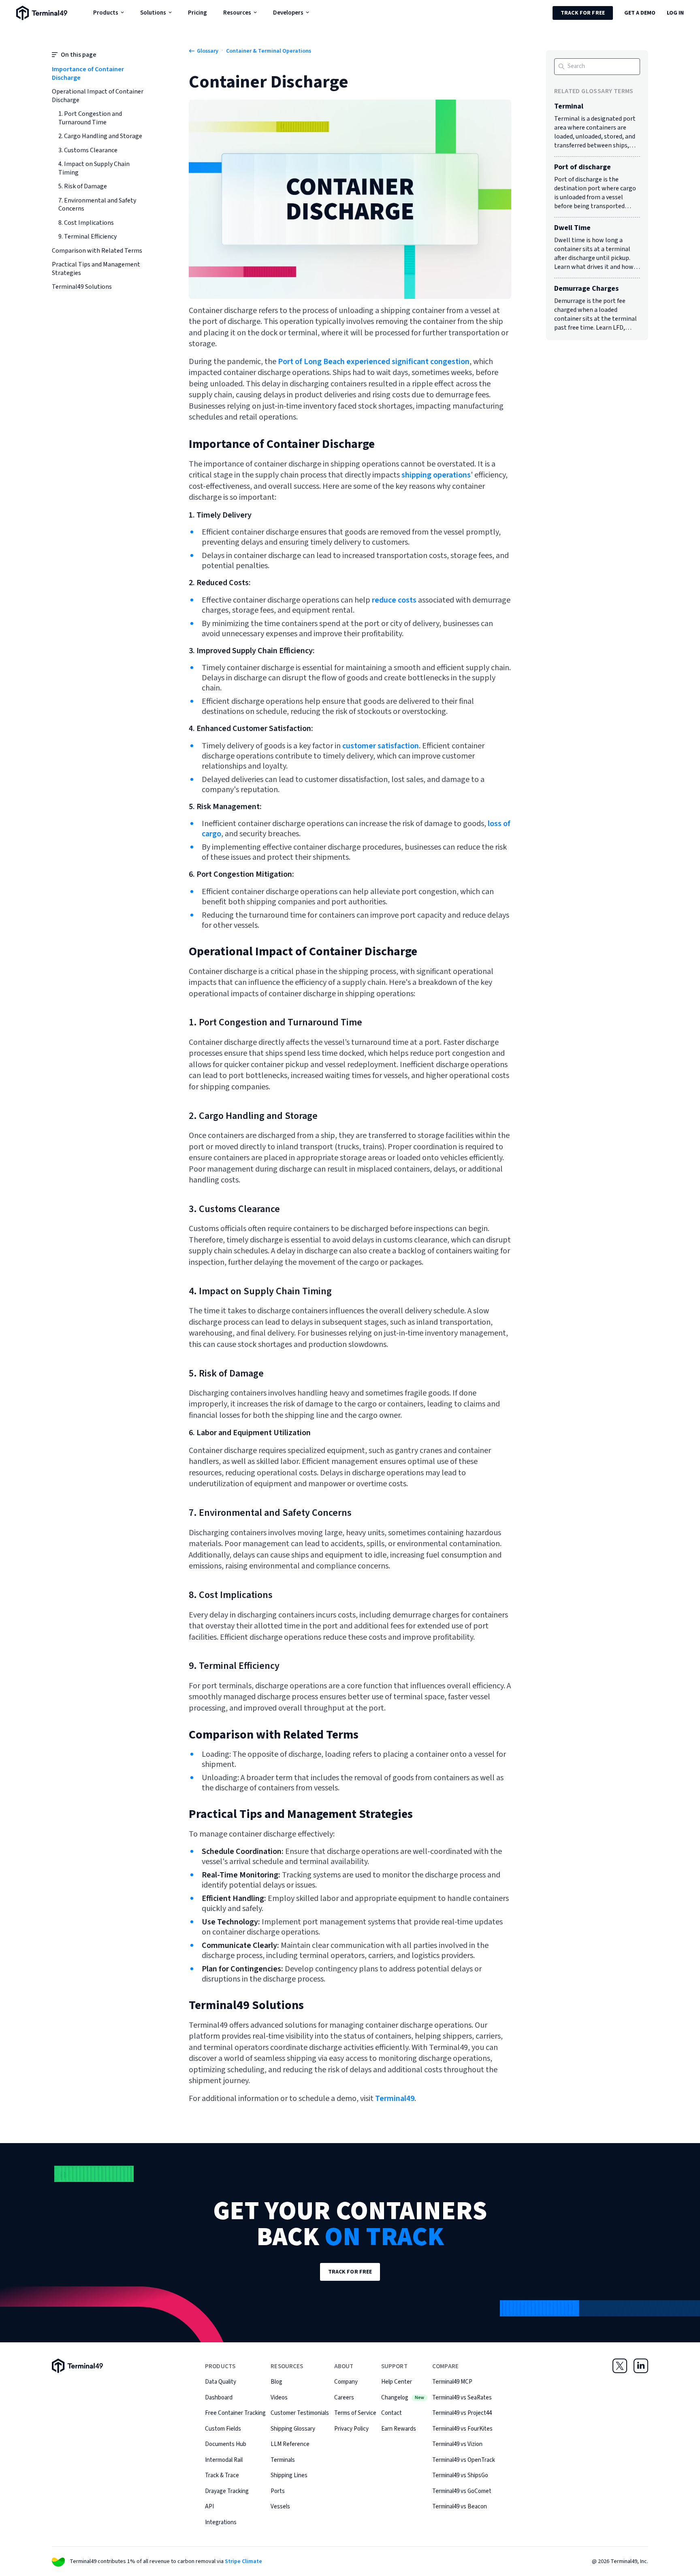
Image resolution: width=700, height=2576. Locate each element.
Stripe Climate (243, 2561)
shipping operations (436, 475)
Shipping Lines (289, 2475)
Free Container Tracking (235, 2413)
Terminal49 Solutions (82, 287)
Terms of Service (355, 2413)
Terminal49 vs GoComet (462, 2491)
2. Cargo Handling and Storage (100, 136)
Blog (276, 2382)
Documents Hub (226, 2444)
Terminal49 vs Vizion (457, 2444)
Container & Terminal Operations (269, 51)
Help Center (397, 2382)
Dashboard (219, 2398)
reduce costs (394, 600)
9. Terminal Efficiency (87, 237)
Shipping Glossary (293, 2429)
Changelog (403, 2398)
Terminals (283, 2460)
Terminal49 (394, 2099)
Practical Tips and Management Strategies (96, 269)
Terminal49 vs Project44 (462, 2413)
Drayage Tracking (227, 2491)
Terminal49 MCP (452, 2382)
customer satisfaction (381, 746)
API (209, 2507)
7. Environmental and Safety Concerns (97, 205)
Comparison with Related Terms (97, 251)
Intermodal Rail (224, 2460)
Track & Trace (222, 2475)
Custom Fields (223, 2429)
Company (346, 2382)
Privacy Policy (351, 2429)
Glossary (208, 51)
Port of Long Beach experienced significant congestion (374, 362)
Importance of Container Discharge (88, 74)
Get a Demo (640, 13)
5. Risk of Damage (83, 186)
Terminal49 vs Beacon (460, 2507)
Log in (675, 13)
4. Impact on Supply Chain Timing (94, 168)
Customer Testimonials (300, 2413)
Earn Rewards (399, 2429)
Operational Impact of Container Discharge (98, 96)
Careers (344, 2398)
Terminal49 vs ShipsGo (460, 2475)
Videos (279, 2398)
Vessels (280, 2507)
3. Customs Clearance (88, 150)
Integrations (221, 2522)
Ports (278, 2491)
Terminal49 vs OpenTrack (464, 2460)
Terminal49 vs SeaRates (462, 2398)
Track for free (583, 13)
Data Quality (221, 2382)
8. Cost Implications (86, 223)
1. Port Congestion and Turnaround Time (90, 118)
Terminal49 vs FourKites (462, 2429)
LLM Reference (290, 2444)
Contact (392, 2413)
